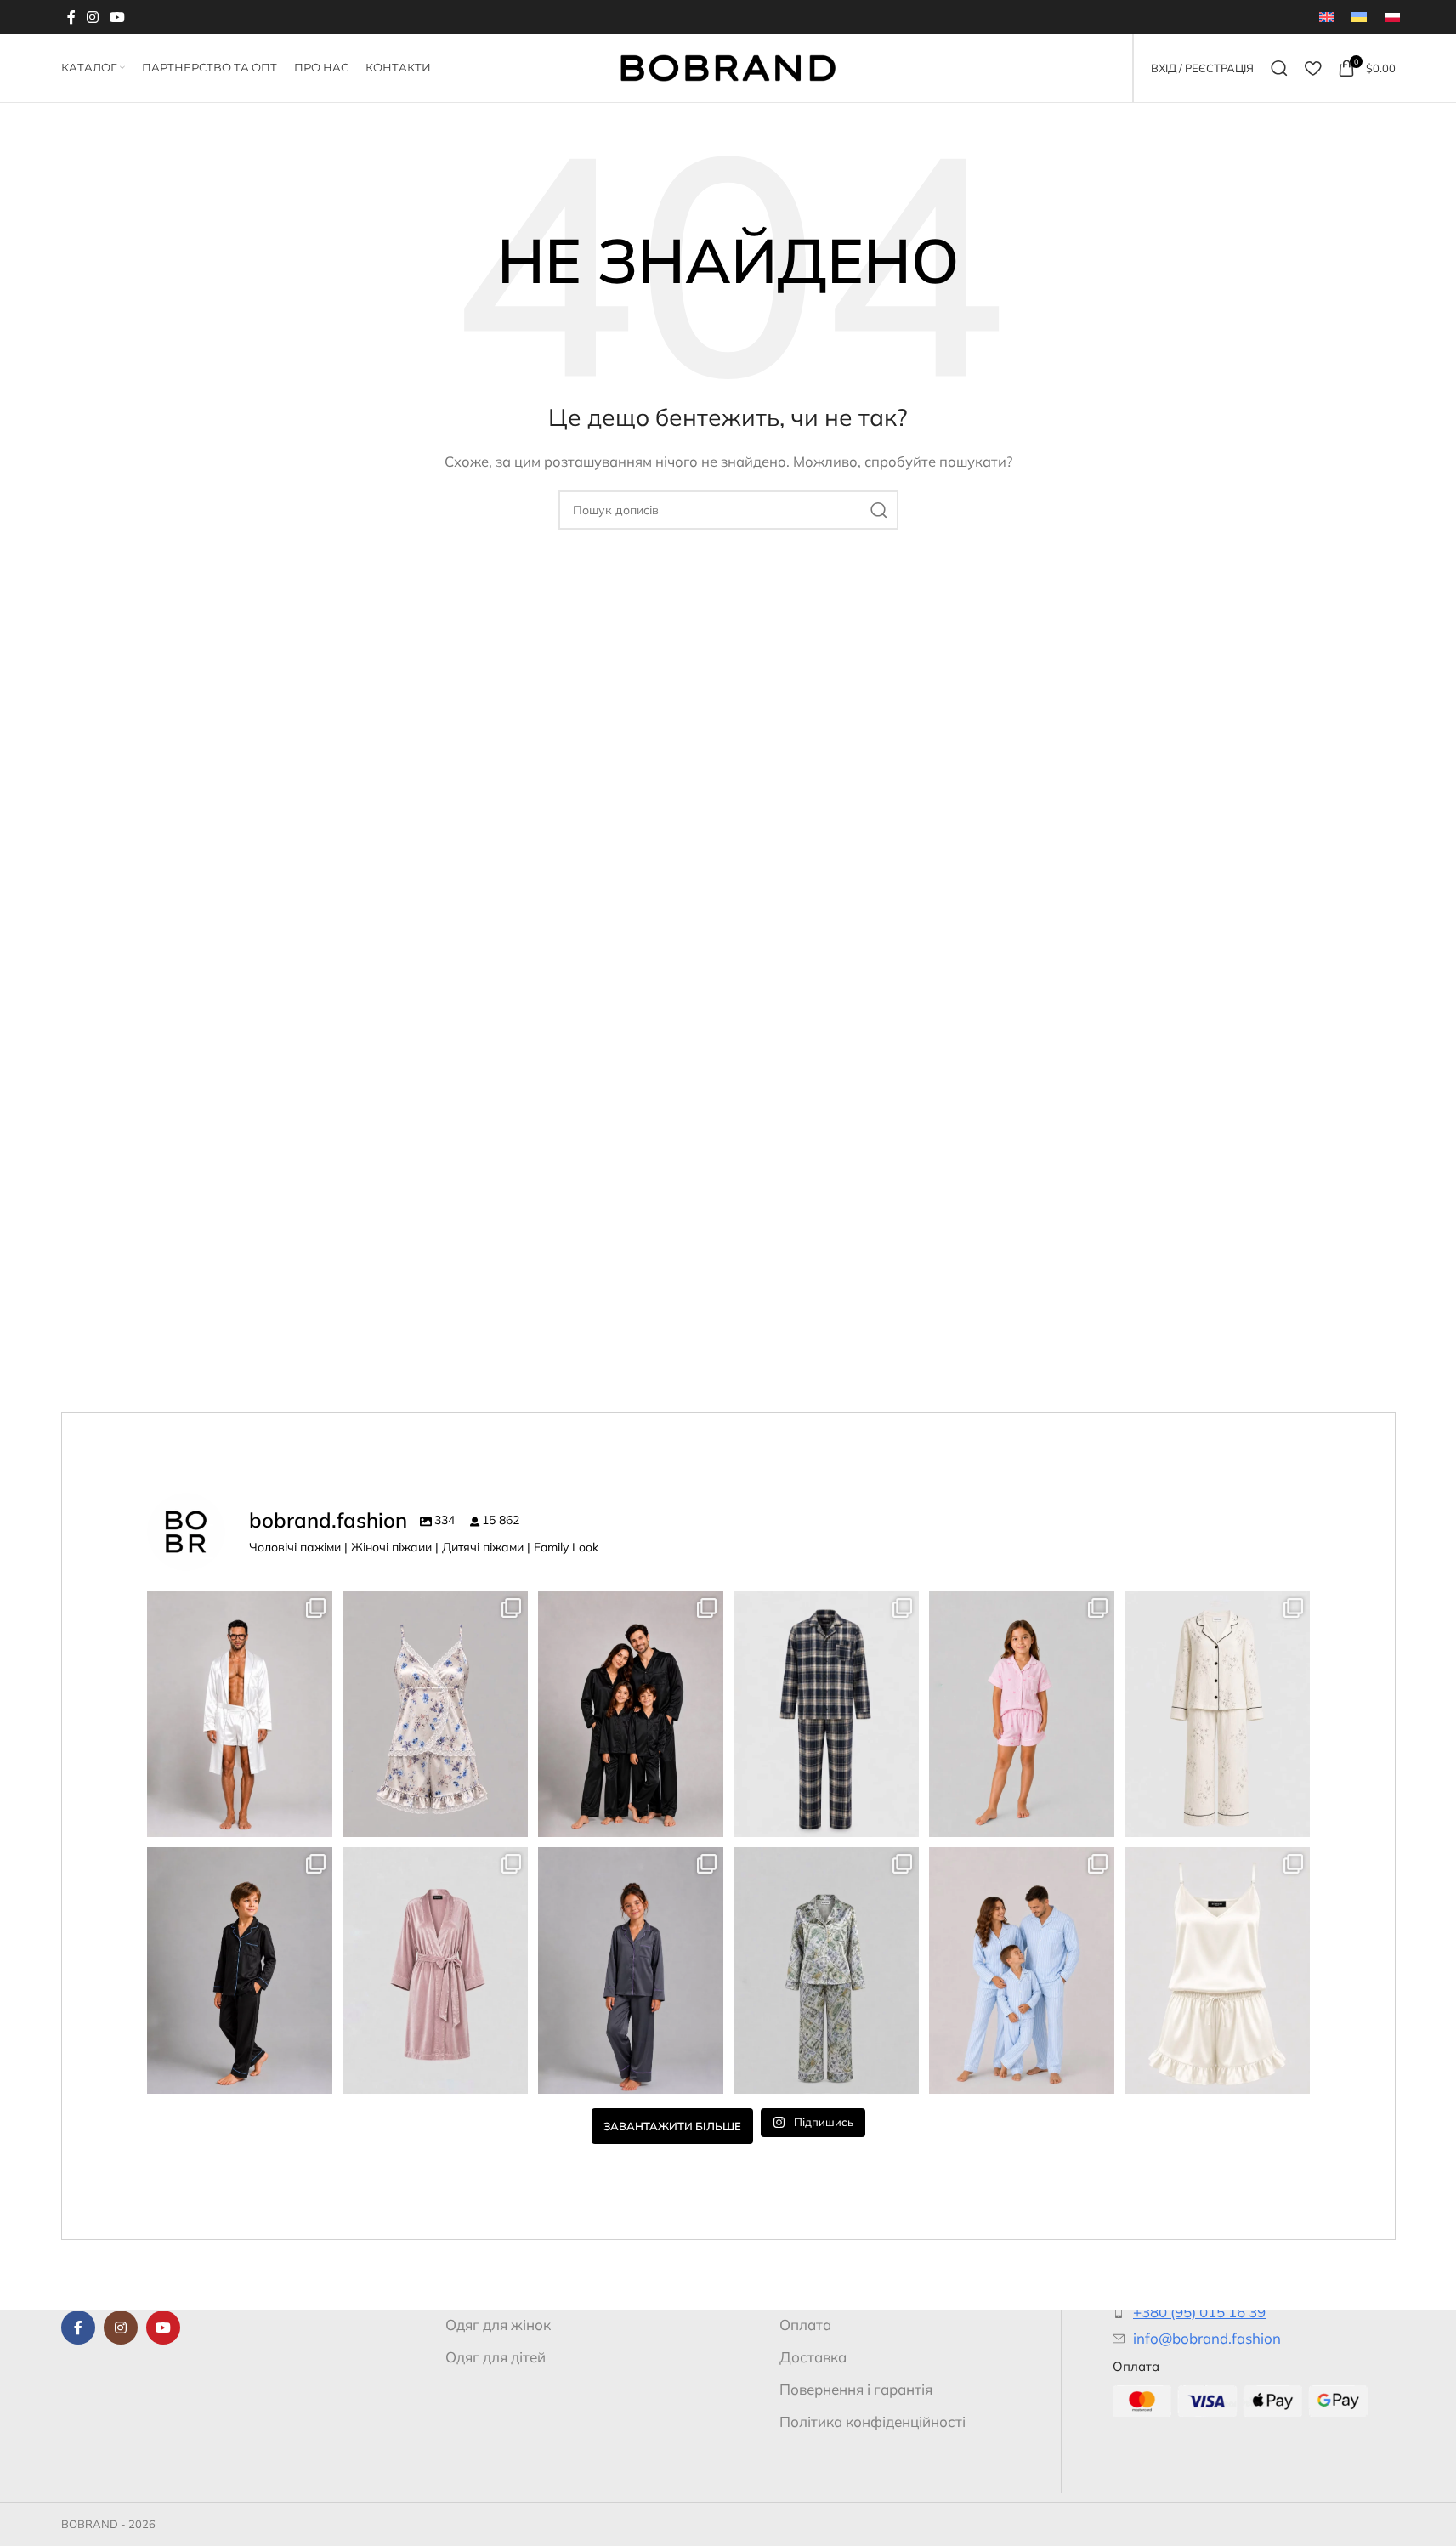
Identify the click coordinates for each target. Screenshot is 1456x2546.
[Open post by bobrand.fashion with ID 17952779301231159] (240, 1970)
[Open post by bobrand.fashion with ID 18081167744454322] (435, 1715)
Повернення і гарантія (856, 2389)
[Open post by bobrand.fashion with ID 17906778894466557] (826, 1970)
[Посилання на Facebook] (71, 17)
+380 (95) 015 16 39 (1199, 2312)
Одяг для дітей (496, 2357)
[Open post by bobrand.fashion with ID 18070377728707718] (1022, 1970)
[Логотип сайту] (728, 67)
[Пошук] (1279, 68)
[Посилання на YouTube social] (118, 17)
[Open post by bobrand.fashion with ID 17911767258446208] (631, 1715)
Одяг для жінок (498, 2325)
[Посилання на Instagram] (93, 17)
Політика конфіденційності (872, 2421)
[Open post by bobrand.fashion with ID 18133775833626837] (1022, 1715)
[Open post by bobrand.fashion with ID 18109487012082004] (1217, 1715)
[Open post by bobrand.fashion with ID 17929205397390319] (826, 1715)
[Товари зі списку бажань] (1313, 68)
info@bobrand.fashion (1207, 2338)
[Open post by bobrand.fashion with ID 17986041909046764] (631, 1970)
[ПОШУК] (879, 510)
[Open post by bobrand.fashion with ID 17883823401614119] (1217, 1970)
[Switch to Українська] (1359, 17)
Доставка (813, 2357)
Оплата (805, 2325)
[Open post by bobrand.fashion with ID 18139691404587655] (240, 1715)
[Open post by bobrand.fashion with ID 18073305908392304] (435, 1970)
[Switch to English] (1327, 17)
